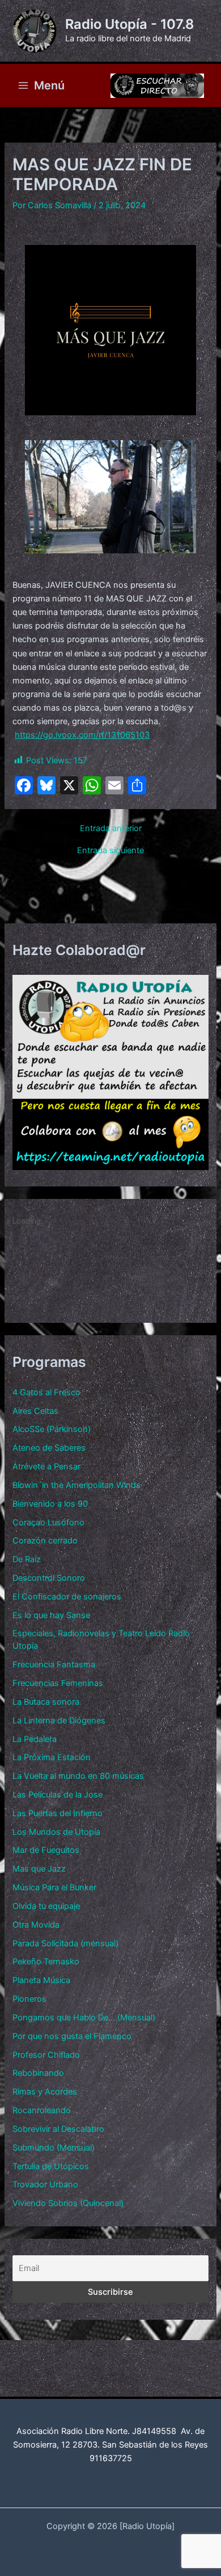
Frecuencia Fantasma (54, 1665)
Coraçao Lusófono (48, 1523)
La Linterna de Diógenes (59, 1721)
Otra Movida (36, 1925)
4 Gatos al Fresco (46, 1392)
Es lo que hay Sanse (51, 1615)
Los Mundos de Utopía (56, 1832)
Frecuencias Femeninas (58, 1683)
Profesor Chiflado (46, 2055)
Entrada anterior (111, 829)
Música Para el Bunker (54, 1887)
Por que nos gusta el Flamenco (72, 2036)
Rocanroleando (42, 2110)
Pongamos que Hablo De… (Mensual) (84, 2018)
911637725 (111, 2458)
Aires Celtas (35, 1411)
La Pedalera (35, 1739)
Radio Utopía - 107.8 (129, 24)
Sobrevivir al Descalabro (58, 2129)
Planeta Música (41, 1980)
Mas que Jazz (39, 1869)
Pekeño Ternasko (46, 1962)
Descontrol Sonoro (49, 1578)
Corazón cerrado (45, 1541)
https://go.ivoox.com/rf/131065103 (82, 735)
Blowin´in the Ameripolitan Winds (76, 1485)
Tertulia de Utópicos (51, 2166)
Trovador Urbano (45, 2184)
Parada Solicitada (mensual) (65, 1943)
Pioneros (29, 1999)
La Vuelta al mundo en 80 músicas (78, 1776)
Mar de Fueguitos (46, 1850)
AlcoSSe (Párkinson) (52, 1429)
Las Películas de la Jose (58, 1795)
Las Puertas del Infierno (58, 1813)
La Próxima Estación (52, 1757)
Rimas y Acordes (45, 2092)
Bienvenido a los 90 (50, 1504)
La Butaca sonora (46, 1702)
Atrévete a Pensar (46, 1467)
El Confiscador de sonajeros (67, 1597)
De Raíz (27, 1559)
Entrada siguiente (110, 851)
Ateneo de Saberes (49, 1448)
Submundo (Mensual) (54, 2148)
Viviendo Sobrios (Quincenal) (68, 2203)
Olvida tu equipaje (46, 1906)
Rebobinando (38, 2073)
